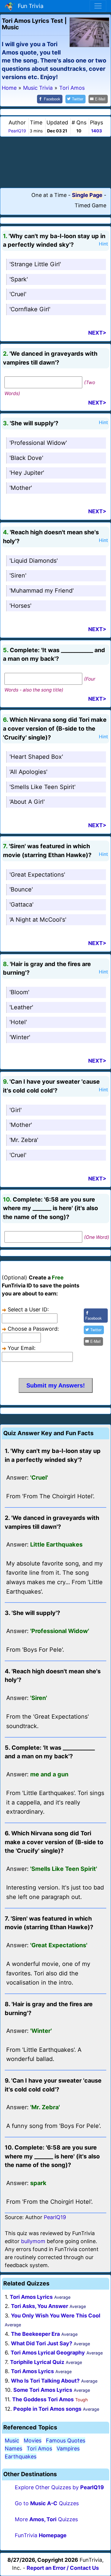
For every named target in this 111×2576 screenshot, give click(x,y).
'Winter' (20, 1037)
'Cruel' (18, 294)
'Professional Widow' (38, 443)
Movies (33, 2441)
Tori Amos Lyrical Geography (48, 2353)
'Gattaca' (21, 904)
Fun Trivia (29, 6)
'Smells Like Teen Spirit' (42, 787)
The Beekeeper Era (35, 2334)
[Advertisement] (56, 162)
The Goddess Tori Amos (43, 2399)
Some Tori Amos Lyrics (43, 2390)
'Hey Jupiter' (27, 473)
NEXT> (97, 333)
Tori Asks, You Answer (40, 2306)
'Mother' (21, 488)
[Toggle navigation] (98, 6)
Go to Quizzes (47, 2503)
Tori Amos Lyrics (31, 2297)
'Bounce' (21, 889)
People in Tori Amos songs (47, 2409)
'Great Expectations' (37, 875)
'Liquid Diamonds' (34, 561)
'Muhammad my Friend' (42, 591)
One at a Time (49, 195)
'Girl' (16, 1110)
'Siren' (18, 575)
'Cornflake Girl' (30, 309)
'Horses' (20, 606)
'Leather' (21, 1007)
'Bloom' (19, 992)
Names (13, 2449)
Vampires (68, 2449)
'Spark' (19, 279)
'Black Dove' (26, 458)
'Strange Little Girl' (35, 264)
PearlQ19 (17, 131)
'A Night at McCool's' (38, 920)
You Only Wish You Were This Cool (56, 2316)
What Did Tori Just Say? (42, 2343)
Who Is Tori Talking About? (45, 2381)
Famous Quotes (66, 2441)
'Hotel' (18, 1022)
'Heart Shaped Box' (36, 757)
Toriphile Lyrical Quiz (37, 2362)
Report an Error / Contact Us (63, 2568)
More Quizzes (46, 2519)
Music (12, 2441)
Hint (103, 244)
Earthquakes (21, 2456)
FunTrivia (41, 2535)
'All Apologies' (28, 772)
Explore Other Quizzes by (59, 2487)
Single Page (87, 195)
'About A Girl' (27, 802)
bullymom (33, 2241)
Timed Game (90, 205)
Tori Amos (39, 2449)
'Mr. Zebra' (24, 1140)
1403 (96, 131)
